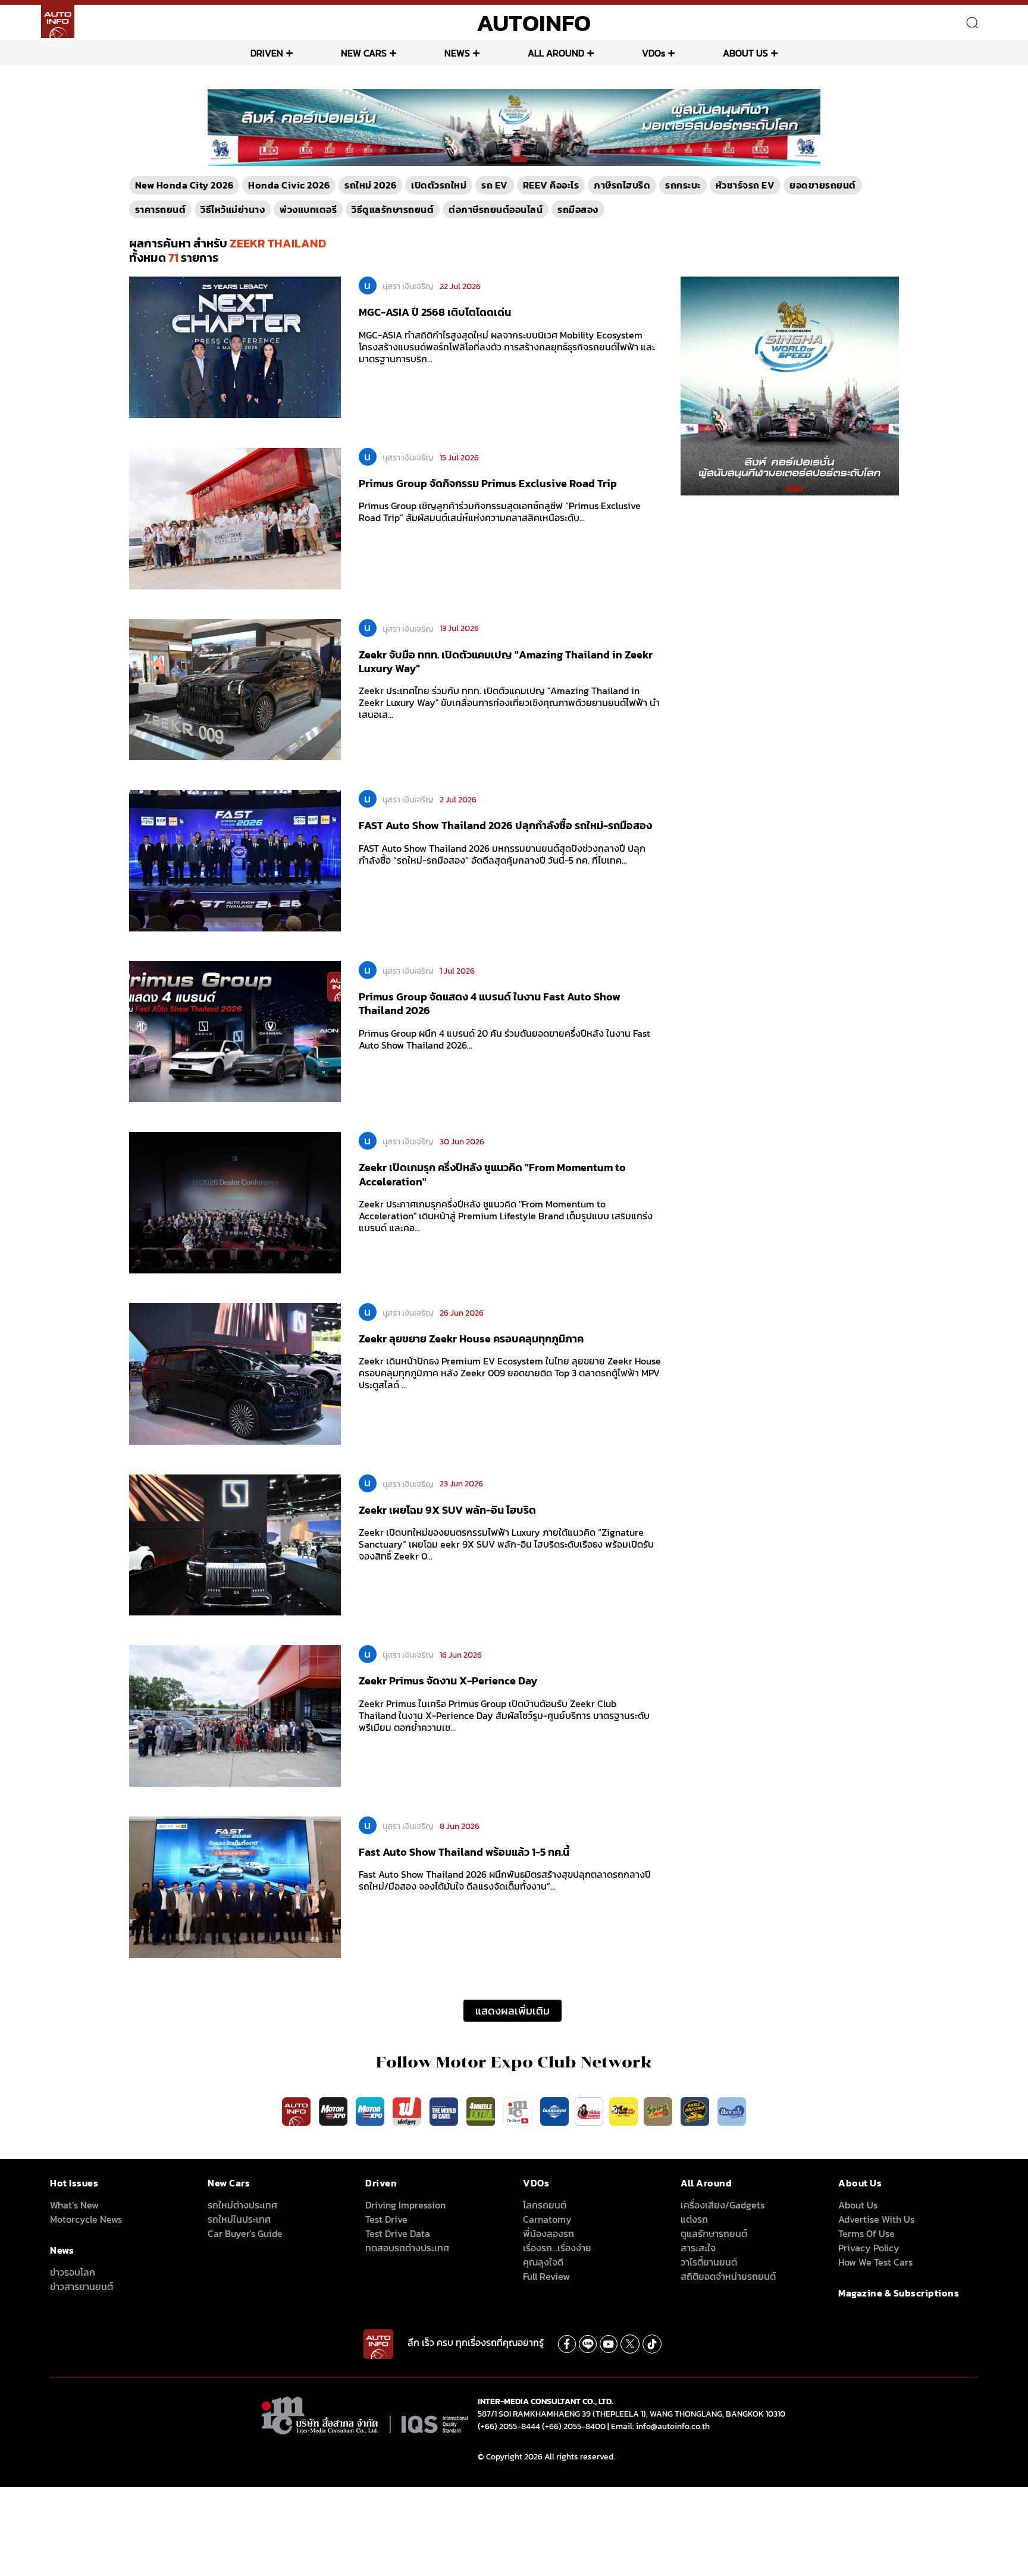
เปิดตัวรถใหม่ (439, 185)
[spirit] (659, 2111)
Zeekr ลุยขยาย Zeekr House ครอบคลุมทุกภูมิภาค (471, 1339)
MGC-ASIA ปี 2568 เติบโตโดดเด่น (435, 312)
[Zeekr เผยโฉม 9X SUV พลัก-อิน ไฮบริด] (235, 1544)
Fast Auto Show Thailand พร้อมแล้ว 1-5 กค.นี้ (464, 1852)
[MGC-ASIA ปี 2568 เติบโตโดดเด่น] (235, 347)
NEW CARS (364, 53)
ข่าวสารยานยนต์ (82, 2286)
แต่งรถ (694, 2219)
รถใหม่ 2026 (370, 185)
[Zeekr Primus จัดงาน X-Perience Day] (235, 1715)
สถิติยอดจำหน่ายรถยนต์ (728, 2276)
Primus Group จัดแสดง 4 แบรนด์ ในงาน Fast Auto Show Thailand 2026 (490, 1003)
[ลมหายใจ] (732, 2111)
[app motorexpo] (334, 2111)
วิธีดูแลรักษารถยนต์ (393, 209)
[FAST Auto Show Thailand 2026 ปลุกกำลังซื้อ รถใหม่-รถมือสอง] (235, 860)
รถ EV (495, 185)
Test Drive (386, 2219)
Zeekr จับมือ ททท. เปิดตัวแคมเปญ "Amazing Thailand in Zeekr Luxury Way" (506, 661)
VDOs (654, 53)
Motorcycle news (86, 2219)
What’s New (74, 2205)
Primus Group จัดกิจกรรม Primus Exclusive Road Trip (488, 483)
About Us (858, 2205)
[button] (509, 159)
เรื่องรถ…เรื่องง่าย (557, 2248)
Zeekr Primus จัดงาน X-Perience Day (448, 1681)
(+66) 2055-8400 (574, 2426)
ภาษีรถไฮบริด (622, 185)
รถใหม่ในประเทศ (239, 2219)
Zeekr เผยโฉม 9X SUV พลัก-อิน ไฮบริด (447, 1510)
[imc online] (519, 2111)
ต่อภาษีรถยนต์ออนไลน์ (496, 209)
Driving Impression (405, 2205)
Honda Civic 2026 (289, 185)
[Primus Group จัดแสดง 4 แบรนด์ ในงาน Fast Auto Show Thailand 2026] (235, 1031)
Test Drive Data (398, 2233)
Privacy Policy (869, 2248)
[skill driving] (696, 2111)
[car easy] (623, 2111)
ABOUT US (745, 53)
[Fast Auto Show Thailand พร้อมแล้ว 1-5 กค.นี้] (235, 1886)
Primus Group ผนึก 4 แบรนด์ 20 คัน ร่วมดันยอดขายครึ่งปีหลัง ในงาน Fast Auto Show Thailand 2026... (504, 1039)
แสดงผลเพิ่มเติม (513, 2011)
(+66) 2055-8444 (509, 2426)
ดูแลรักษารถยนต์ (714, 2233)
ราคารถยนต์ (161, 209)
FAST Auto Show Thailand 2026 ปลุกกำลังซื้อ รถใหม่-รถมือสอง (505, 825)
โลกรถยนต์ (545, 2205)
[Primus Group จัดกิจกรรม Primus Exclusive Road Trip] (235, 517)
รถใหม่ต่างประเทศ (242, 2205)
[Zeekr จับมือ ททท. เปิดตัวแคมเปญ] (235, 689)
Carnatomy (547, 2219)
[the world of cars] (445, 2111)
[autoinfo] (58, 21)
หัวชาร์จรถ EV (745, 185)
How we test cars (875, 2262)
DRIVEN (267, 53)
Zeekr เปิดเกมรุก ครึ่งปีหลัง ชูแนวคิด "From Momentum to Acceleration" (492, 1174)
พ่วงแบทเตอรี (308, 209)
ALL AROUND (556, 53)
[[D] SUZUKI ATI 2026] (790, 385)
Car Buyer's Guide (245, 2233)
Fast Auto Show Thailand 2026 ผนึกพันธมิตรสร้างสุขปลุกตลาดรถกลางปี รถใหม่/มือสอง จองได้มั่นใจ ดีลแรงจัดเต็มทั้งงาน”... (505, 1880)
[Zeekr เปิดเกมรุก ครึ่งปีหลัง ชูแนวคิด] (235, 1202)
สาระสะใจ (698, 2248)
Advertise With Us (876, 2219)
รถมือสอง (578, 209)
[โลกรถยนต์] (554, 2111)
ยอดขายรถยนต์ (823, 185)
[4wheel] (482, 2111)
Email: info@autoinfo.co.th (660, 2426)
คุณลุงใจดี (543, 2262)
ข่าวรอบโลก (73, 2272)
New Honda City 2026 (184, 185)
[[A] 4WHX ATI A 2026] (514, 127)
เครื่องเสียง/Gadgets (723, 2205)
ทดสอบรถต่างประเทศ (407, 2248)
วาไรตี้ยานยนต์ (709, 2262)
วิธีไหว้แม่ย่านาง (233, 209)
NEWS (457, 53)
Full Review (546, 2276)
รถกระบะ (683, 185)
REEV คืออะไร (551, 185)
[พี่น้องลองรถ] (589, 2111)
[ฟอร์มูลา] (408, 2111)
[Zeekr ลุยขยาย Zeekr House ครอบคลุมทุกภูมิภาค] (235, 1373)
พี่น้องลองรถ (549, 2233)
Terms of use (866, 2233)
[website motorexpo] (371, 2111)
